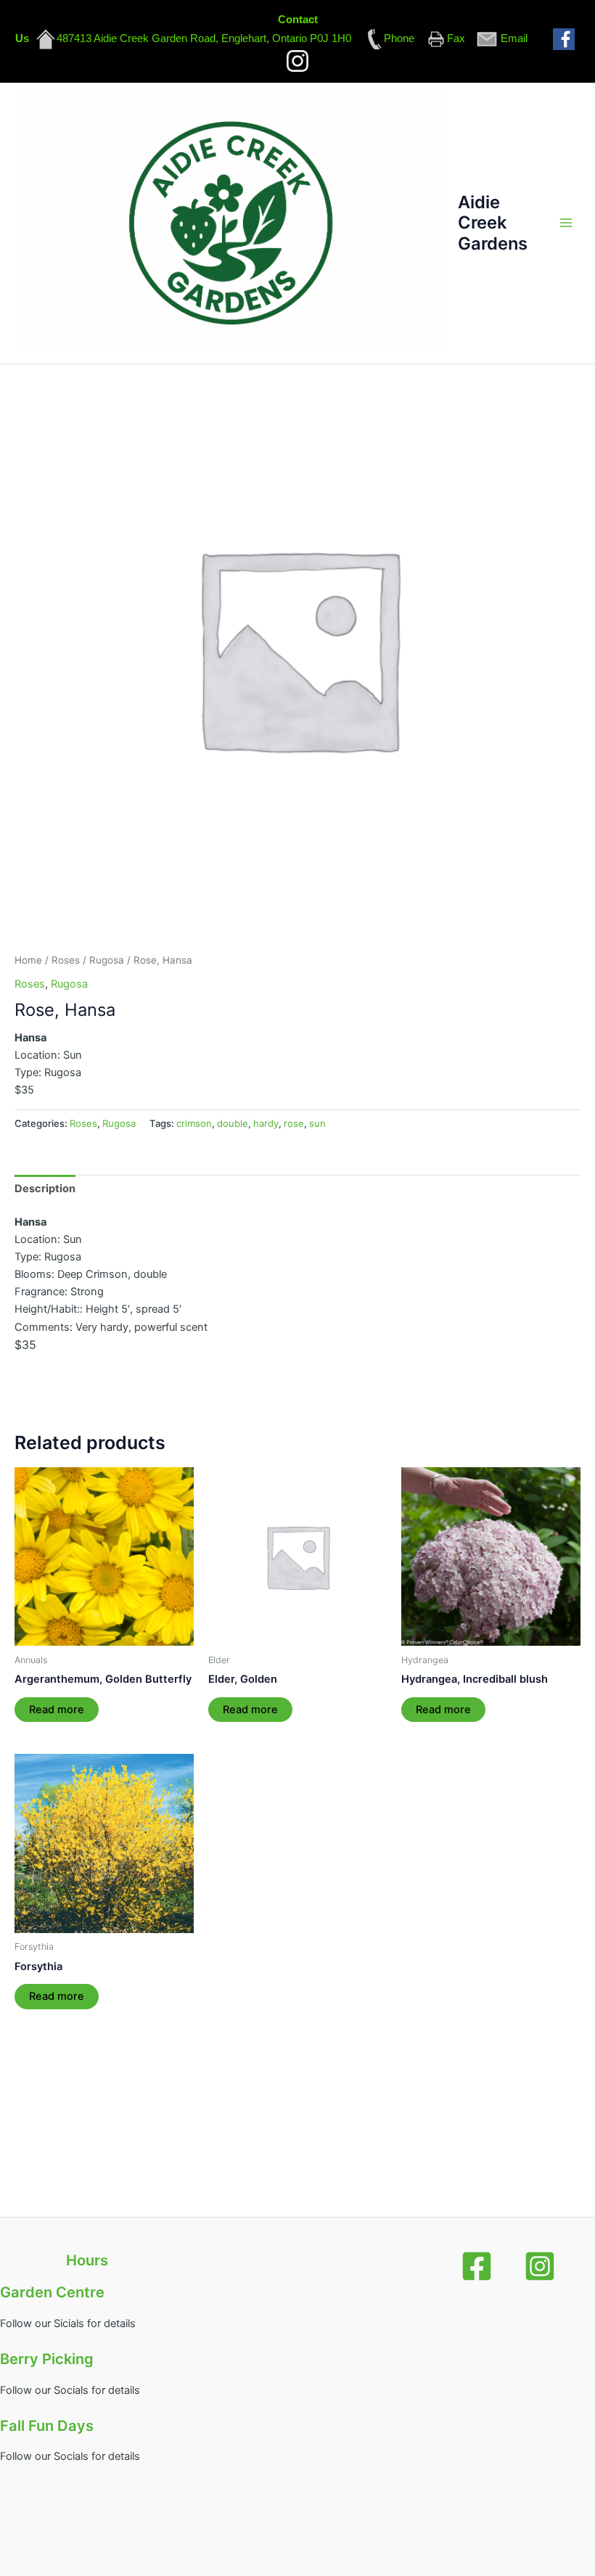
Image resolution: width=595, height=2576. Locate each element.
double (233, 1123)
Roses (66, 960)
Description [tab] (45, 1189)
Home (28, 960)
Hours (87, 2260)
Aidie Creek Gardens (493, 223)
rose (294, 1123)
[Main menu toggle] (566, 223)
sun (317, 1123)
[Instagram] (540, 2266)
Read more (57, 1710)
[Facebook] (477, 2266)
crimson (194, 1123)
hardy (266, 1123)
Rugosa (107, 960)
